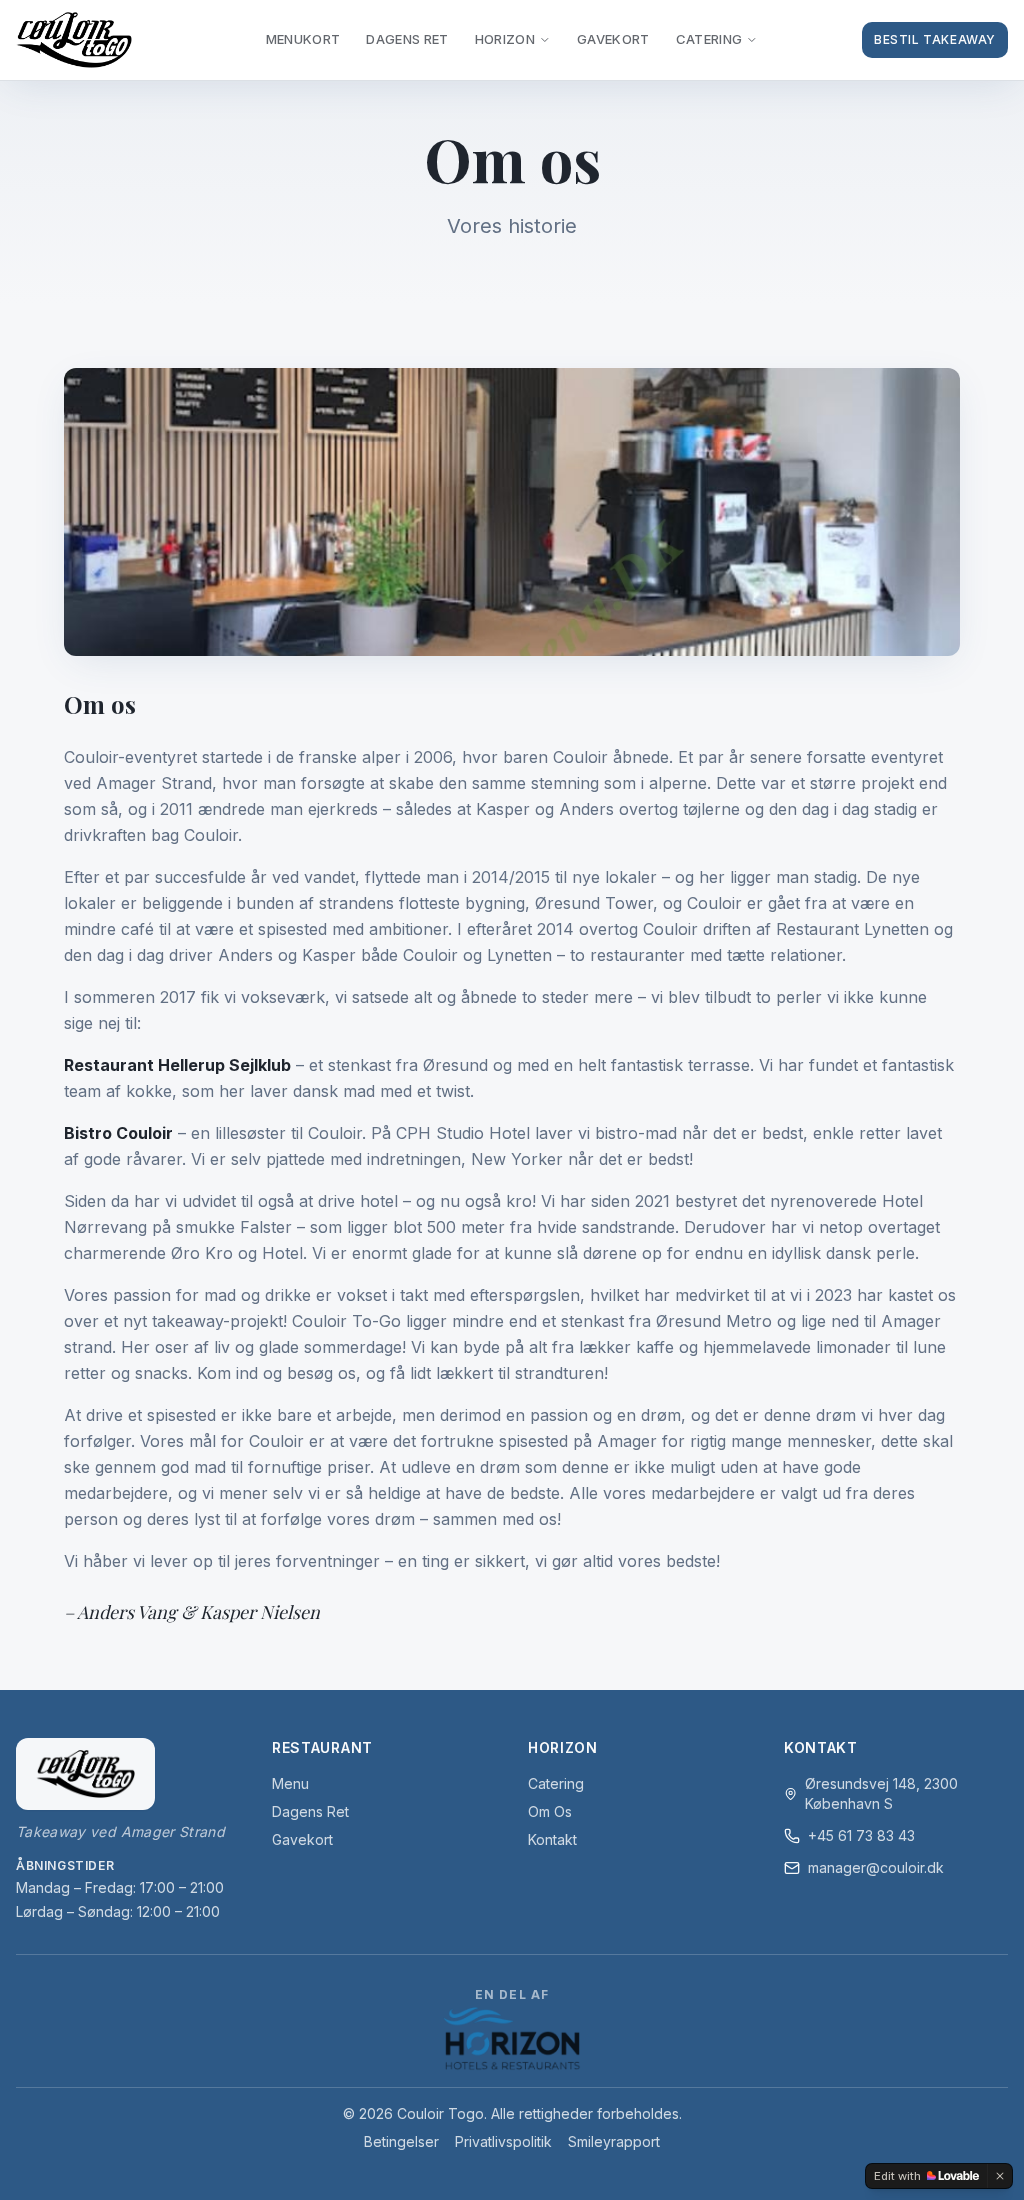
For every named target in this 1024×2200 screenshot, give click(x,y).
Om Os (550, 1811)
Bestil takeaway (935, 39)
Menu (290, 1783)
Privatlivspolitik (503, 2141)
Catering (709, 39)
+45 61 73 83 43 (861, 1835)
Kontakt (552, 1839)
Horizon (505, 39)
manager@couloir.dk (876, 1867)
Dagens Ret (310, 1811)
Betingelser (401, 2141)
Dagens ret (407, 39)
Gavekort (613, 39)
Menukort (303, 39)
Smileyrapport (614, 2141)
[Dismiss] (1000, 2176)
